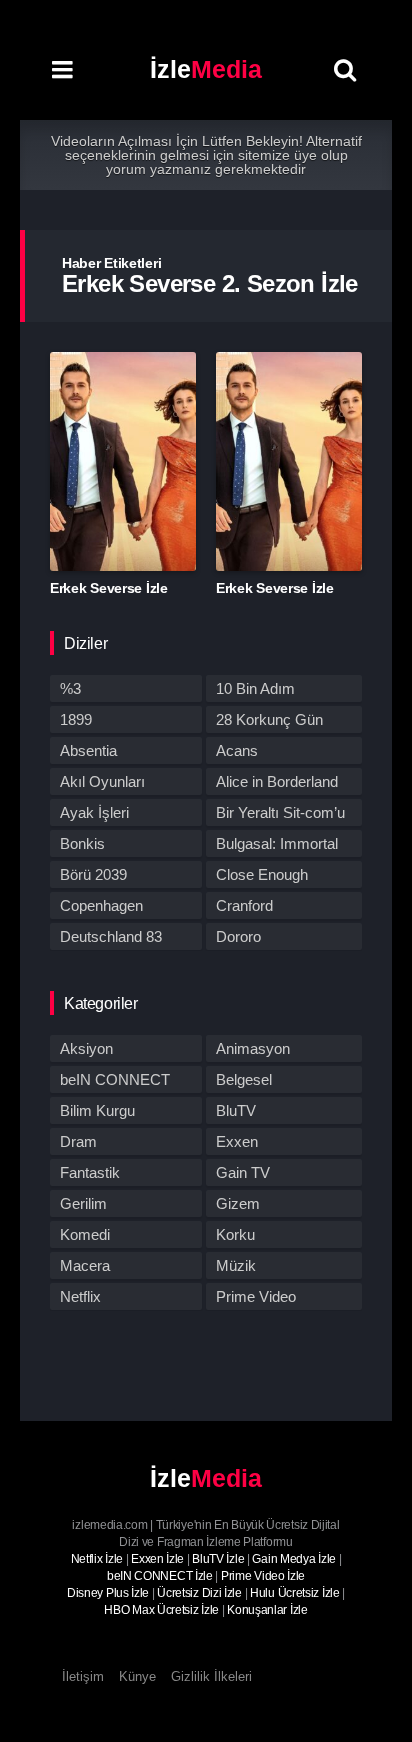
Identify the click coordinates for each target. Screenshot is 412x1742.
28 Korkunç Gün (269, 719)
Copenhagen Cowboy (101, 908)
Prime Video (256, 1296)
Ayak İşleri (94, 812)
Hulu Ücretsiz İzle (295, 1593)
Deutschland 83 (111, 936)
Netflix (80, 1296)
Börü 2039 (93, 874)
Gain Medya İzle (294, 1559)
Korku (235, 1234)
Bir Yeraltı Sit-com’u (280, 812)
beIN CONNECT (115, 1079)
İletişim (83, 1676)
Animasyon (253, 1048)
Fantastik (90, 1172)
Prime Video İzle (263, 1576)
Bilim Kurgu (97, 1110)
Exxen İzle (157, 1559)
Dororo (238, 936)
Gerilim (83, 1203)
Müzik (236, 1265)
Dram (78, 1141)
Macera (85, 1265)
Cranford (244, 905)
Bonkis (82, 843)
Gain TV (243, 1172)
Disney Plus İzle (108, 1593)
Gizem (238, 1203)
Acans (237, 750)
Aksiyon (86, 1048)
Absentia (88, 750)
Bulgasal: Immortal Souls (277, 846)
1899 (76, 719)
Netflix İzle (97, 1559)
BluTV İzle (218, 1559)
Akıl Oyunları (102, 781)
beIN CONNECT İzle (160, 1576)
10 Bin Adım (255, 688)
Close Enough (262, 874)
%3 (70, 688)
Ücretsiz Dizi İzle (199, 1593)
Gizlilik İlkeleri (211, 1676)
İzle (206, 69)
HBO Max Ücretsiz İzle (161, 1610)
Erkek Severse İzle (109, 588)
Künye (137, 1676)
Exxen (237, 1141)
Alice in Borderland (277, 781)
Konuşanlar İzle (267, 1610)
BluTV (236, 1110)
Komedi (85, 1234)
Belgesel (244, 1079)
